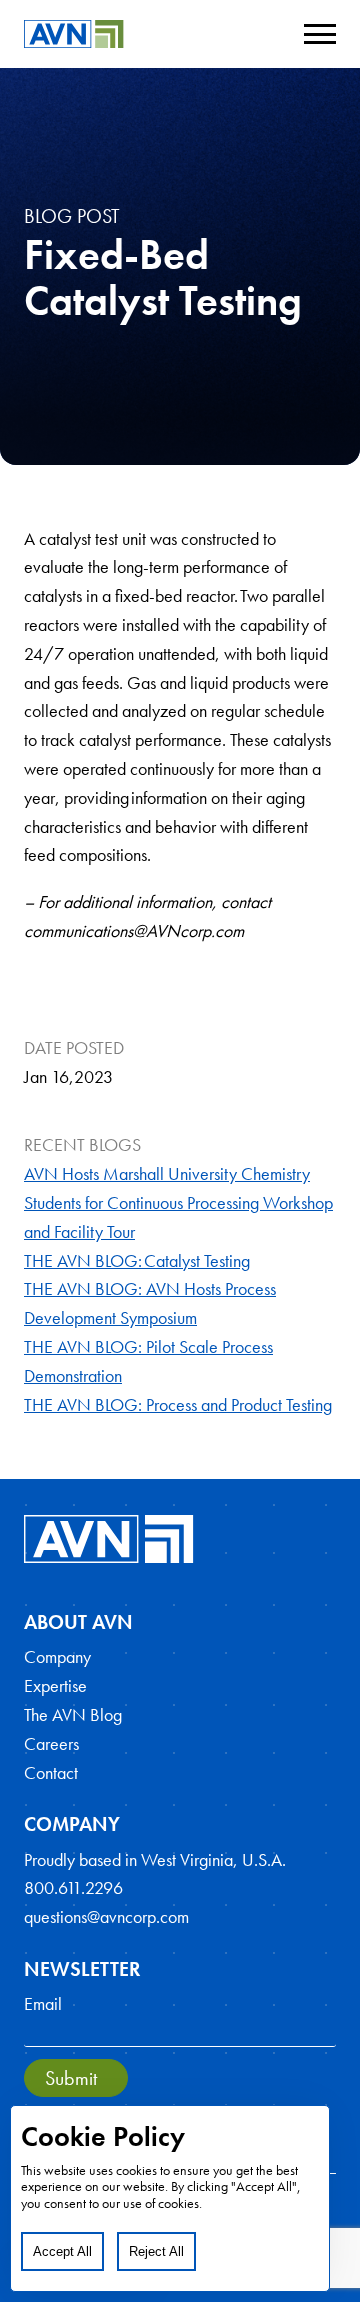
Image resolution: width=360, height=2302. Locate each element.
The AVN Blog (73, 1714)
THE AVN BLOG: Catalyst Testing (137, 1260)
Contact (51, 1772)
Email (43, 2003)
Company (57, 1656)
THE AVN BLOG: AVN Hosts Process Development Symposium (150, 1303)
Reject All (156, 2251)
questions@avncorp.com (106, 1916)
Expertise (55, 1685)
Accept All (62, 2251)
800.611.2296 (73, 1887)
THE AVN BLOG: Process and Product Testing (178, 1404)
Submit (71, 2078)
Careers (51, 1743)
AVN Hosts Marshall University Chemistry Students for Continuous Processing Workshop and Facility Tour (178, 1202)
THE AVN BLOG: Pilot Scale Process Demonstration (148, 1361)
